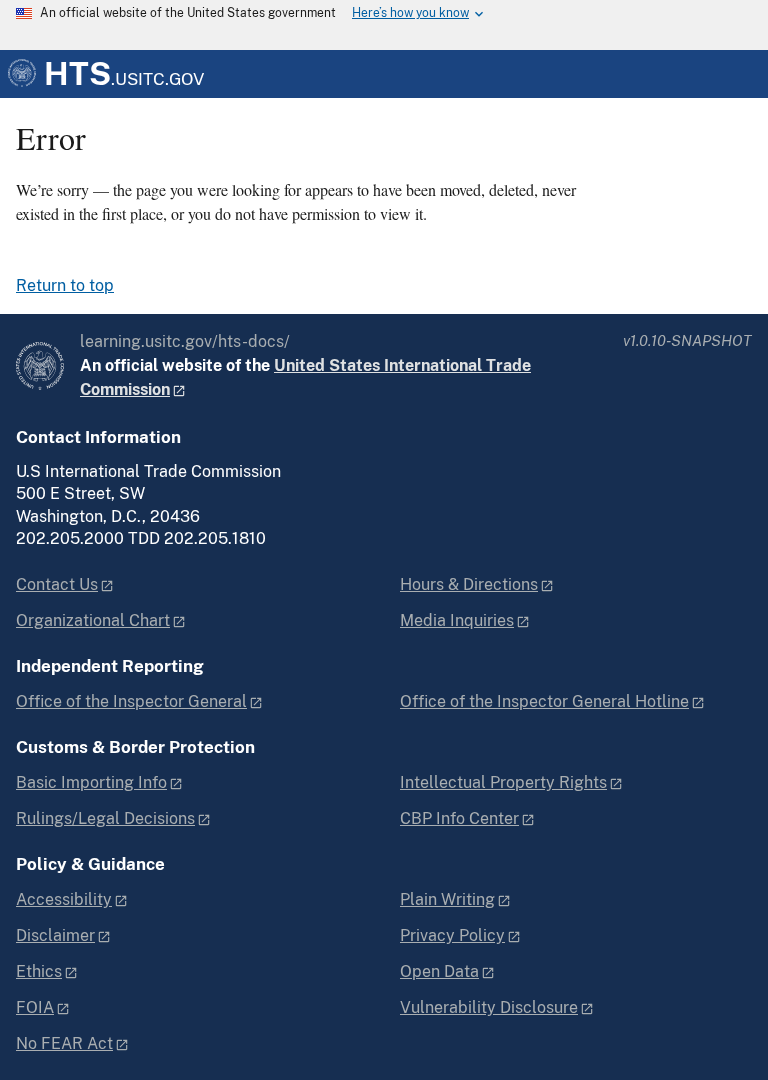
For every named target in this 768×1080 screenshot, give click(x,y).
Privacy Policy (452, 935)
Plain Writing (447, 899)
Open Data (439, 971)
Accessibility (64, 899)
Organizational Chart (93, 620)
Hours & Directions (469, 584)
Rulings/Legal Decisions (105, 818)
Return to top (65, 286)
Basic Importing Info (91, 782)
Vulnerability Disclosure (489, 1007)
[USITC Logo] (40, 366)
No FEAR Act (64, 1043)
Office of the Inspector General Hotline (544, 701)
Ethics (39, 971)
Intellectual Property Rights (503, 782)
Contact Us (57, 584)
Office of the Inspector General (131, 701)
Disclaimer (55, 935)
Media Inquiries (457, 620)
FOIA (35, 1007)
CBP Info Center (459, 818)
